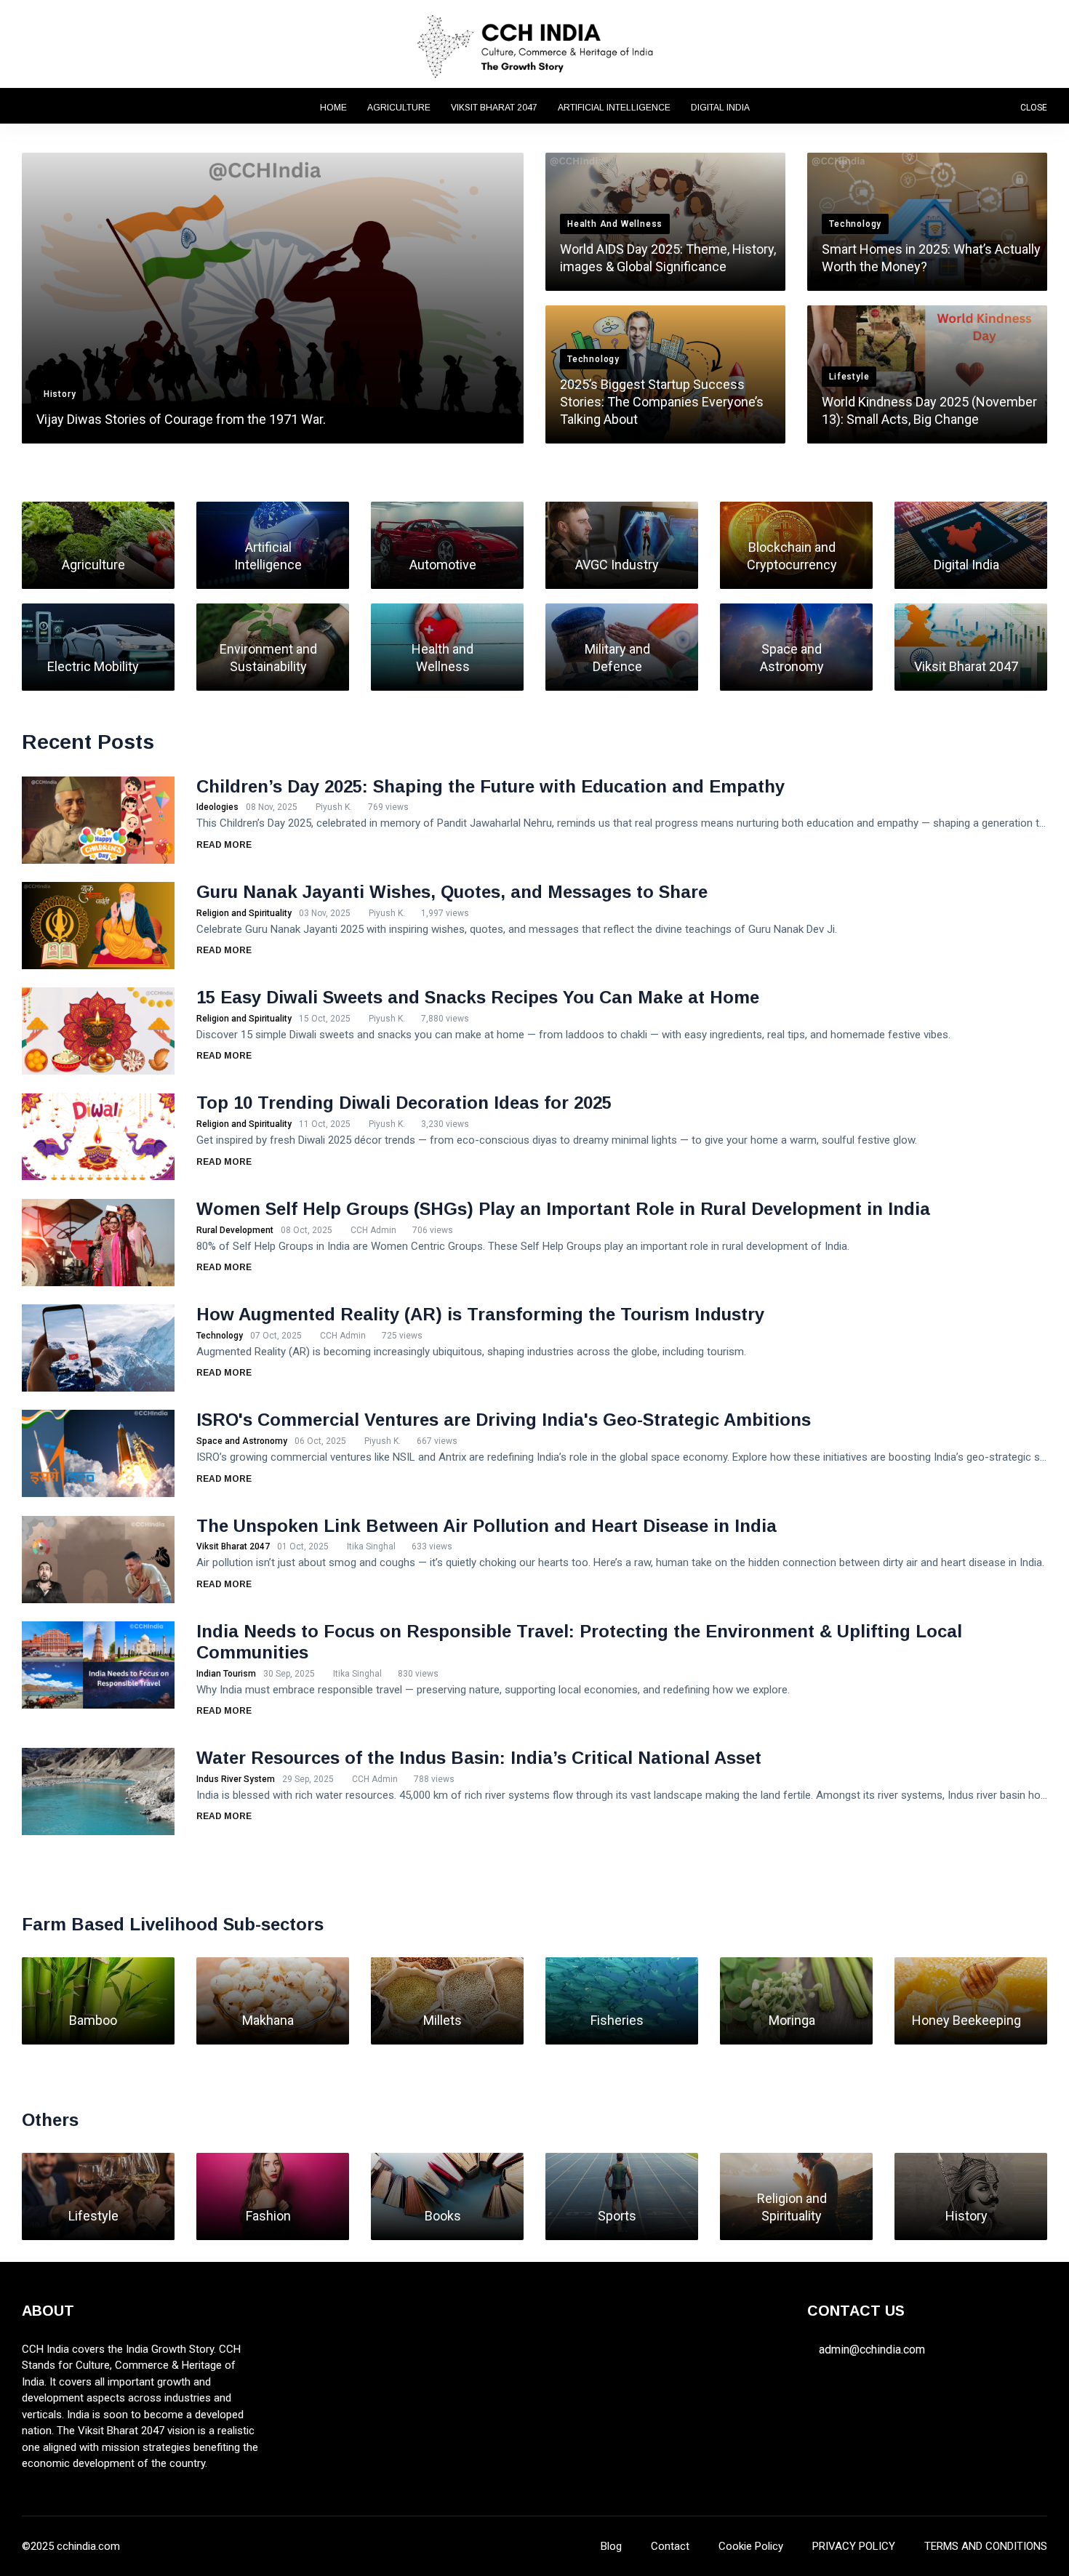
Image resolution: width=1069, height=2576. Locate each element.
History (966, 2216)
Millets (443, 2020)
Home (333, 108)
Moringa (792, 2020)
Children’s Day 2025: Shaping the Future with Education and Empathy (491, 786)
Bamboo (93, 2020)
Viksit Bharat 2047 (494, 108)
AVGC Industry (617, 565)
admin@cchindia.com (872, 2350)
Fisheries (617, 2020)
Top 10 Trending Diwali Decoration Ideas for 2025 (404, 1103)
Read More (225, 845)
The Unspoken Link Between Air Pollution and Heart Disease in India (487, 1526)
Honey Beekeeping (966, 2020)
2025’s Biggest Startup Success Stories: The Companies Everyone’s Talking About (662, 402)
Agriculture (399, 108)
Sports (617, 2216)
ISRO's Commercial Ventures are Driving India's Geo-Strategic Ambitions (504, 1420)
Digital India (720, 108)
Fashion (268, 2216)
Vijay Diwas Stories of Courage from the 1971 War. (181, 419)
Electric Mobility (93, 666)
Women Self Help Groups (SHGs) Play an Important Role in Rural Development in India (563, 1209)
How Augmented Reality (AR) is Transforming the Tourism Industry (480, 1314)
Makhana (268, 2020)
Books (443, 2216)
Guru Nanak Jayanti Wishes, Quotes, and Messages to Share (452, 892)
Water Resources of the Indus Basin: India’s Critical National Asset (479, 1758)
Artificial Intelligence (614, 108)
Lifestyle (93, 2216)
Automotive (443, 565)
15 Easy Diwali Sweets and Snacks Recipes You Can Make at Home (478, 997)
